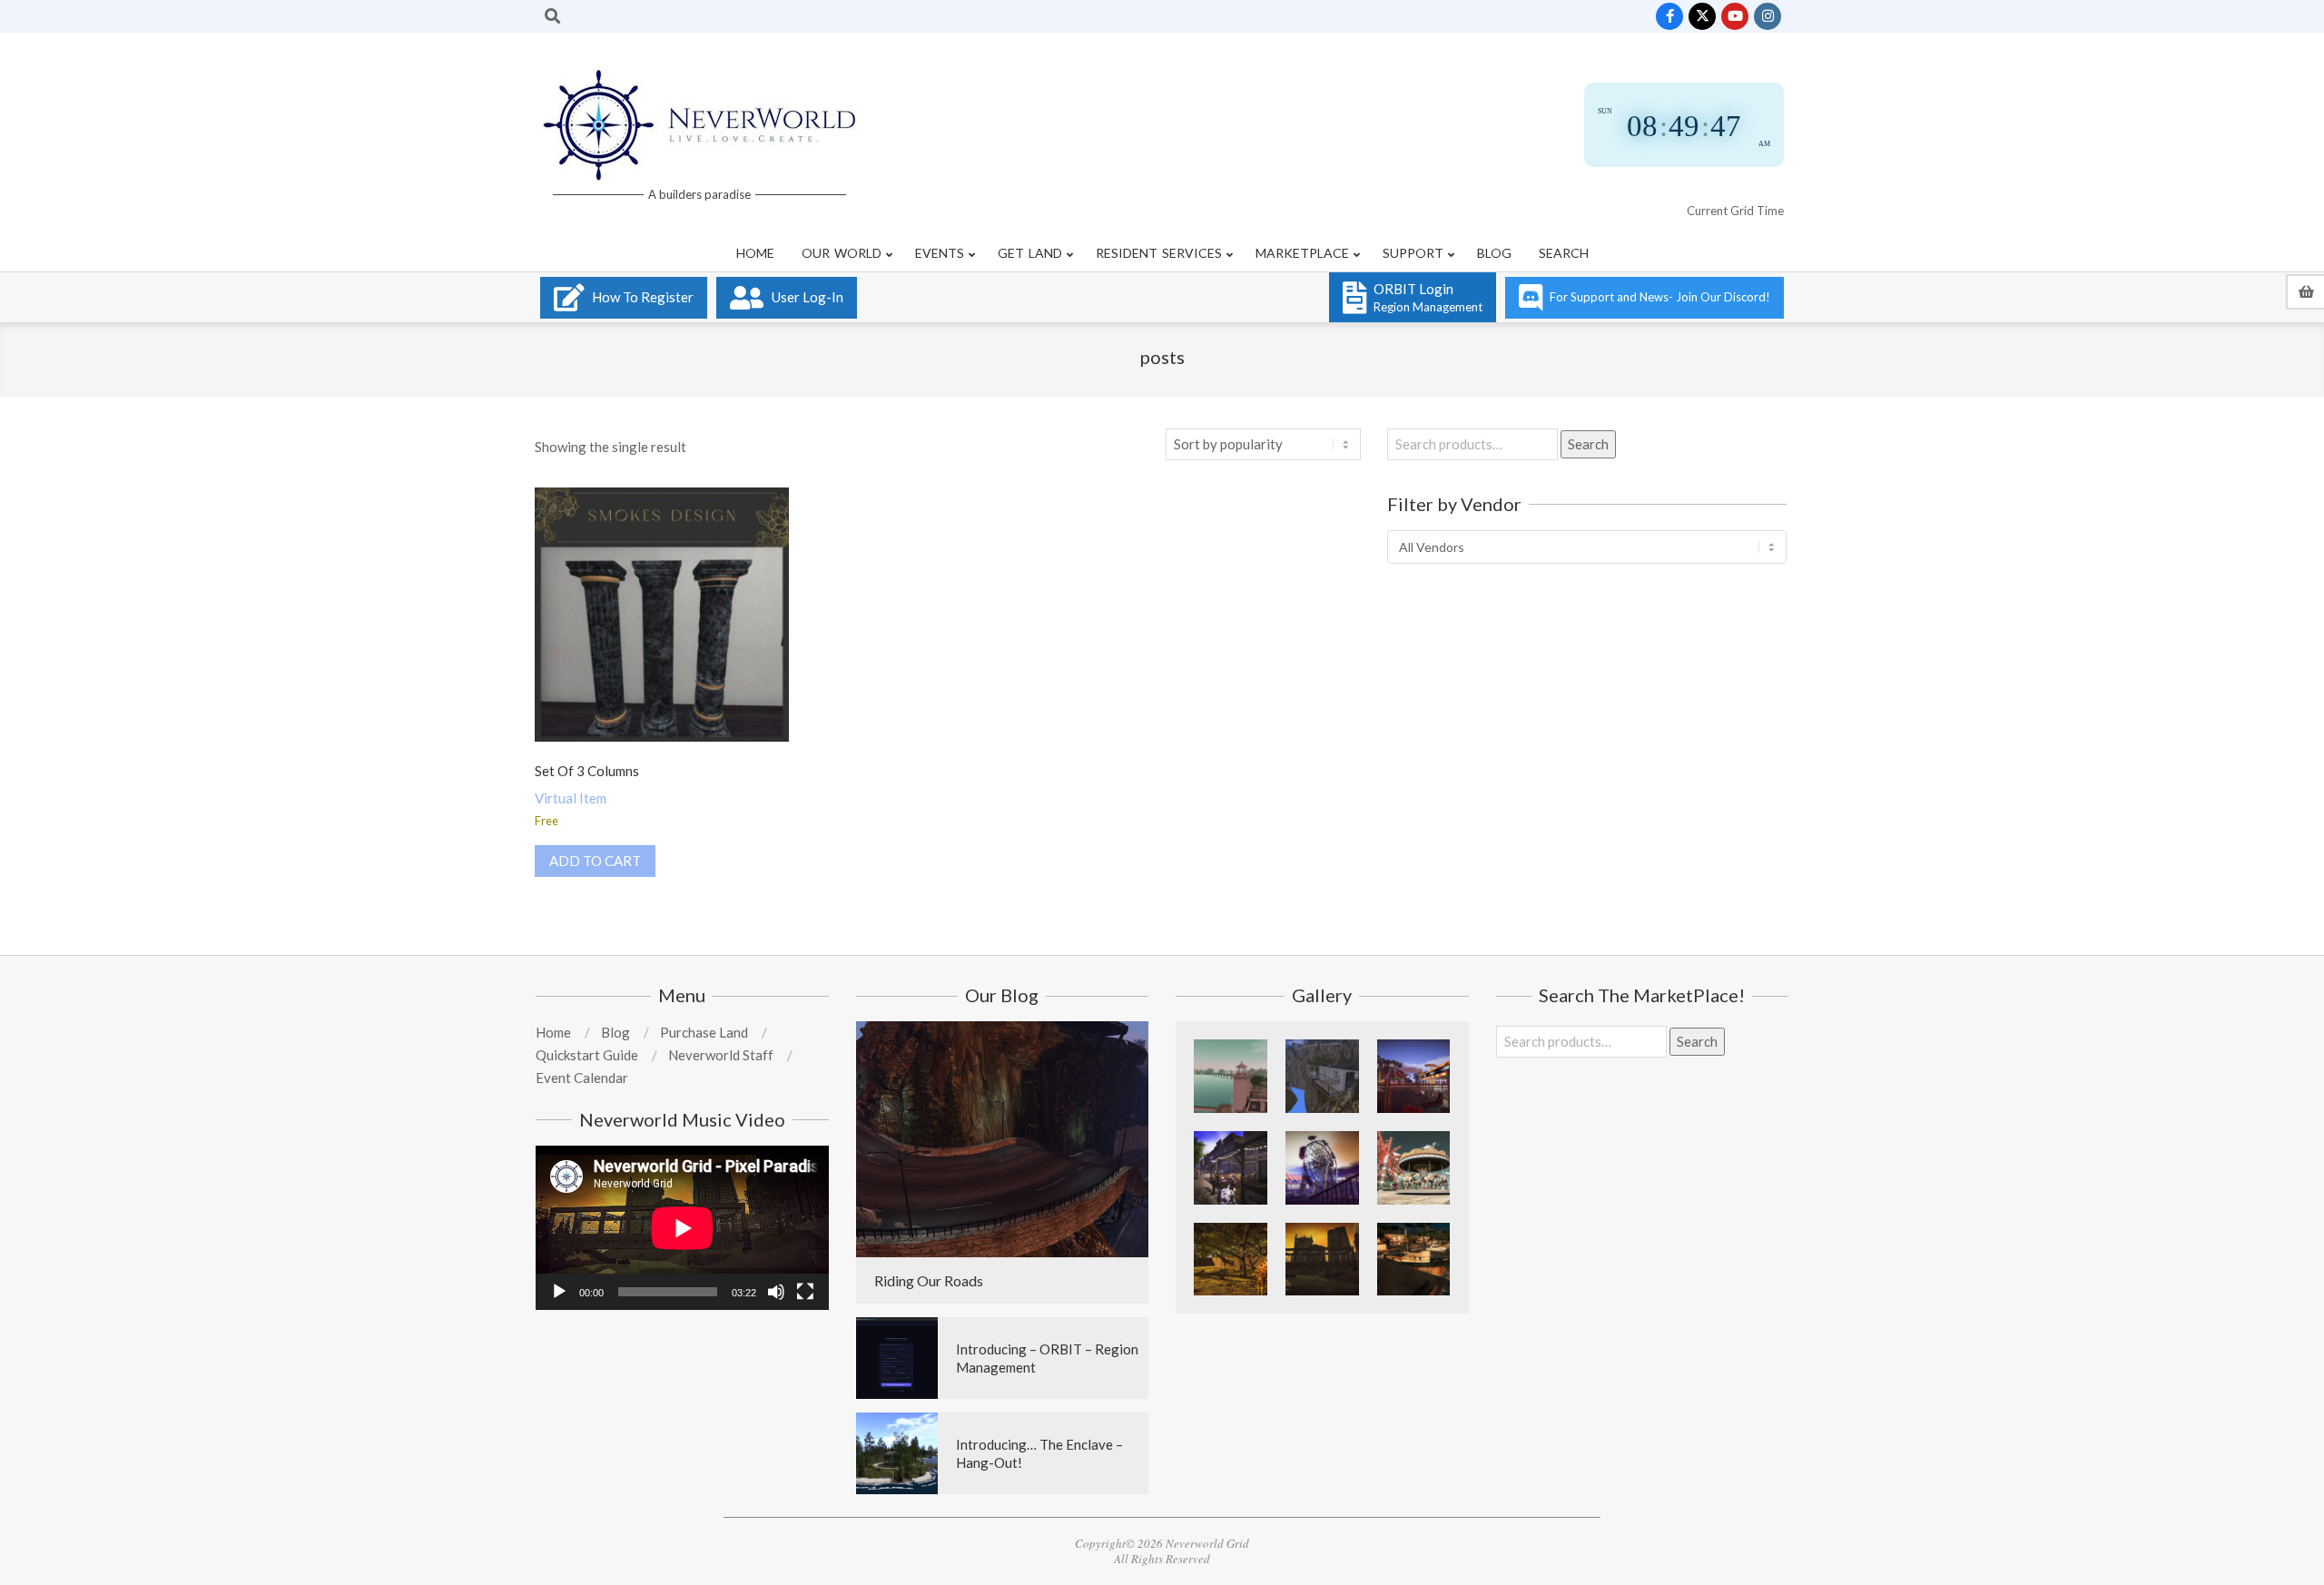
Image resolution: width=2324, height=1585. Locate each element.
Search (1588, 444)
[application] (682, 1228)
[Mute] (776, 1292)
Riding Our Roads (929, 1280)
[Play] (559, 1292)
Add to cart (595, 861)
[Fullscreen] (805, 1292)
